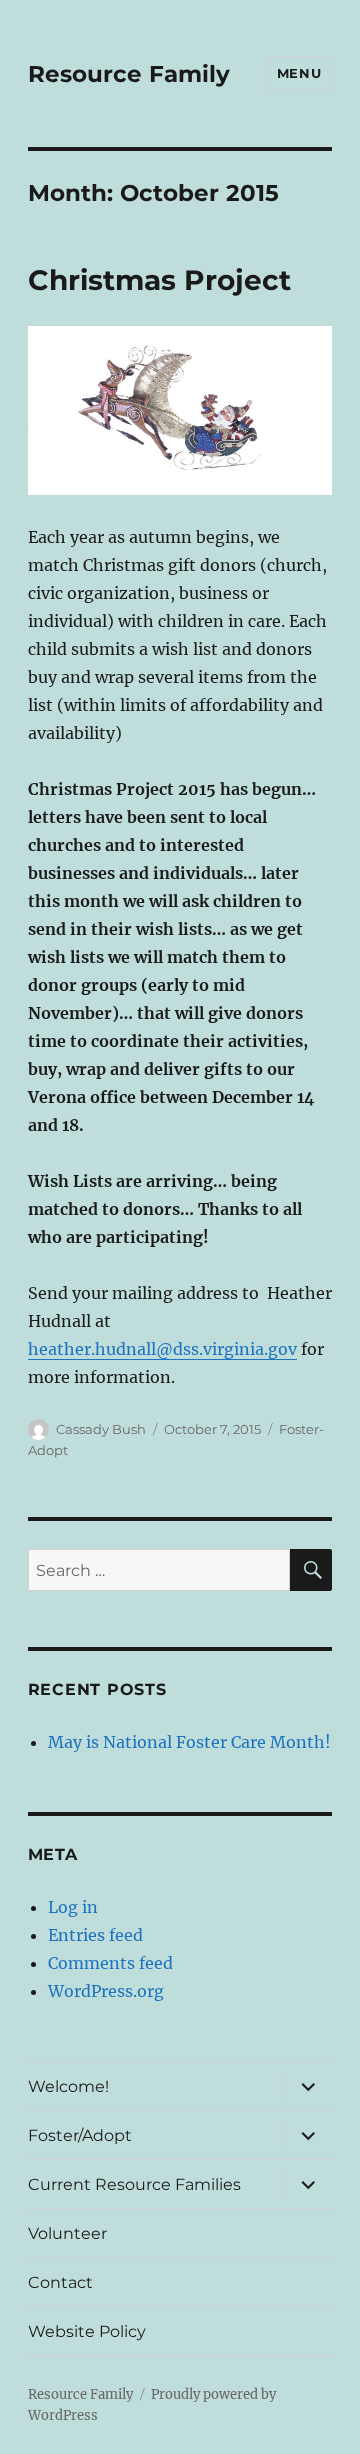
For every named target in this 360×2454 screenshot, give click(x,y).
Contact (60, 2282)
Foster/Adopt (80, 2135)
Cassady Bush (101, 1429)
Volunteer (67, 2233)
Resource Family (129, 74)
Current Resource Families (134, 2184)
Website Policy (87, 2331)
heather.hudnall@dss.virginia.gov (162, 1349)
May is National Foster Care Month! (189, 1742)
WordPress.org (106, 1991)
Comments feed (110, 1963)
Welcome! (68, 2086)
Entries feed (95, 1935)
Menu (299, 73)
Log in (73, 1907)
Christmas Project (159, 280)
